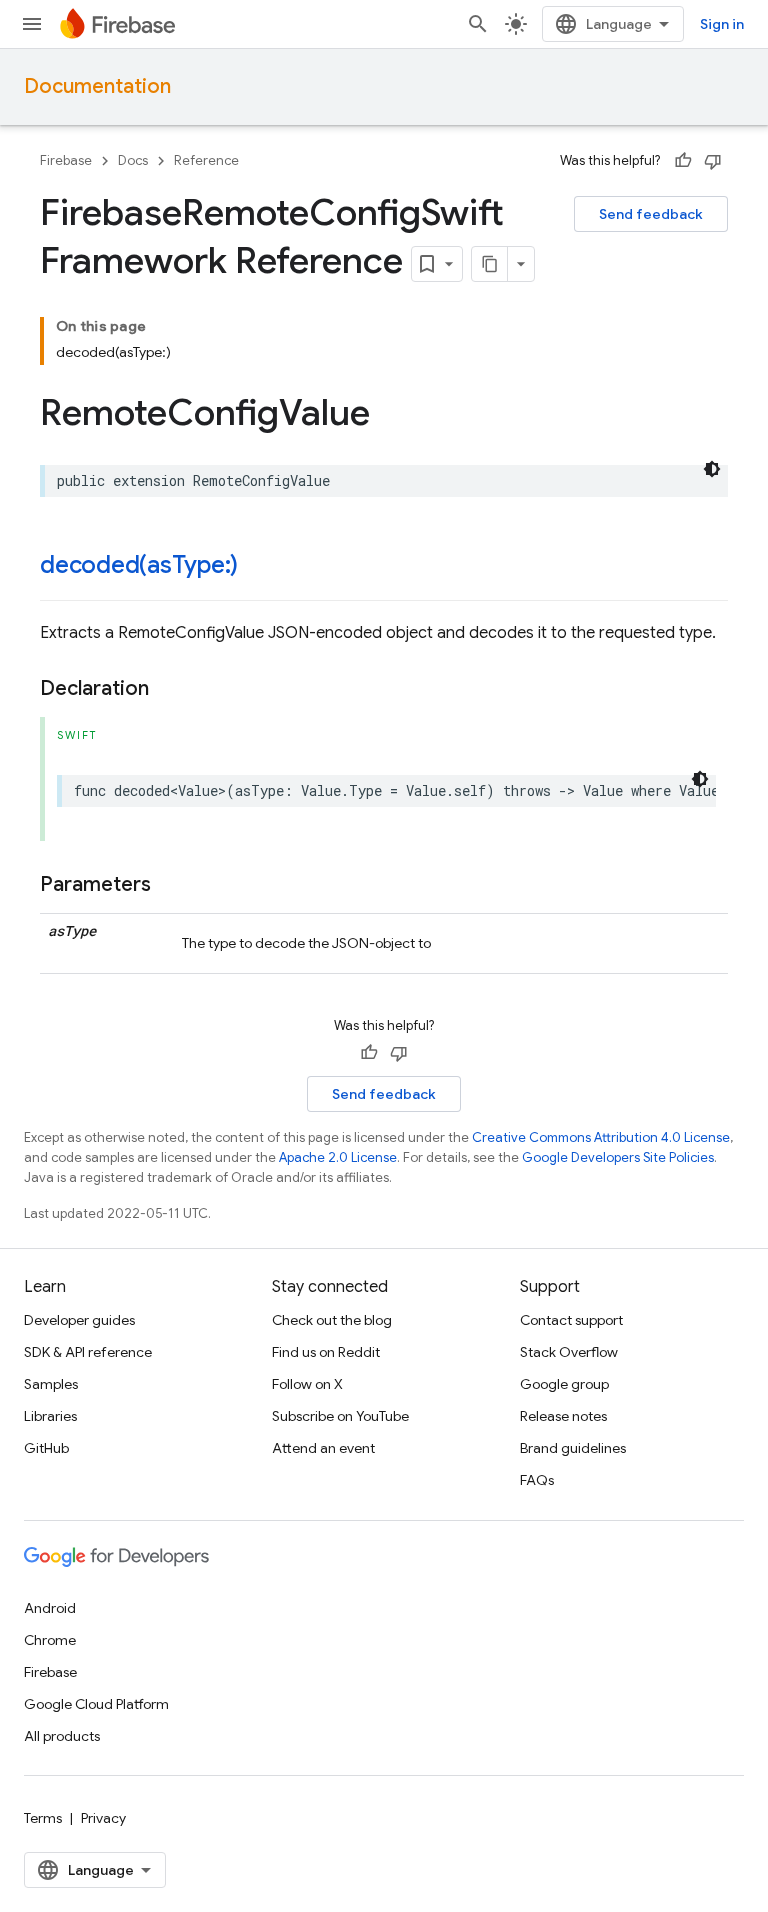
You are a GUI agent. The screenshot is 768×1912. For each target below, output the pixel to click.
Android (50, 1608)
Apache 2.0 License (338, 1157)
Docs (133, 160)
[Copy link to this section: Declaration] (169, 689)
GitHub (46, 1448)
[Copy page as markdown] (490, 264)
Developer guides (79, 1320)
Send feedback (651, 214)
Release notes (563, 1416)
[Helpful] (683, 161)
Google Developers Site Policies (618, 1157)
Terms (43, 1818)
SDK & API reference (88, 1352)
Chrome (50, 1640)
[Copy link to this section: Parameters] (171, 885)
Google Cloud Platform (96, 1704)
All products (62, 1736)
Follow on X (307, 1384)
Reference (206, 160)
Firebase (66, 160)
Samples (51, 1384)
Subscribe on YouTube (340, 1416)
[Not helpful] (713, 161)
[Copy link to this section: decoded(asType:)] (258, 567)
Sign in (722, 24)
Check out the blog (332, 1320)
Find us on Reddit (326, 1352)
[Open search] (478, 24)
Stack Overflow (569, 1352)
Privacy (103, 1818)
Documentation (97, 86)
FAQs (537, 1480)
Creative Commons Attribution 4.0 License (601, 1137)
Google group (564, 1384)
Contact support (571, 1320)
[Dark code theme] (712, 469)
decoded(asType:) (139, 565)
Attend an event (323, 1448)
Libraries (50, 1416)
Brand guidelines (573, 1448)
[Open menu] (32, 24)
